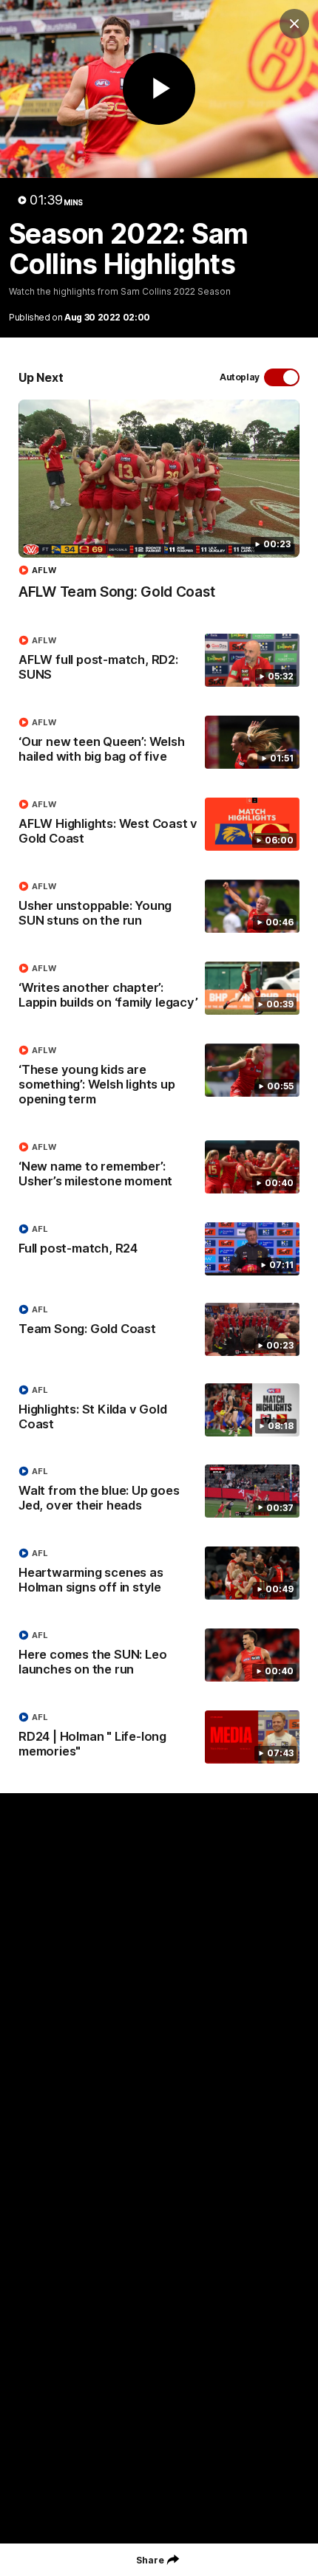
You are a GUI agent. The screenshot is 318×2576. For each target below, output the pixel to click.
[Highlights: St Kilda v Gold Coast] (159, 1411)
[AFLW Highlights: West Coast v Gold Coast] (159, 825)
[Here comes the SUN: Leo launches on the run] (159, 1656)
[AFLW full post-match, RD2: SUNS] (159, 661)
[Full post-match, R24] (159, 1249)
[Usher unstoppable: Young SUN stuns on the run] (159, 907)
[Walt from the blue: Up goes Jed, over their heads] (159, 1492)
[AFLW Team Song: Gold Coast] (159, 507)
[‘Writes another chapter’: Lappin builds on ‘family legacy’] (159, 989)
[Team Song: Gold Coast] (159, 1329)
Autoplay (240, 377)
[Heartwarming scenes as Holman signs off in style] (159, 1574)
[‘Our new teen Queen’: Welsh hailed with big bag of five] (159, 743)
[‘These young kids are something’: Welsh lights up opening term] (159, 1078)
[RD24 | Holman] (159, 1738)
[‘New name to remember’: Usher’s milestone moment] (159, 1168)
